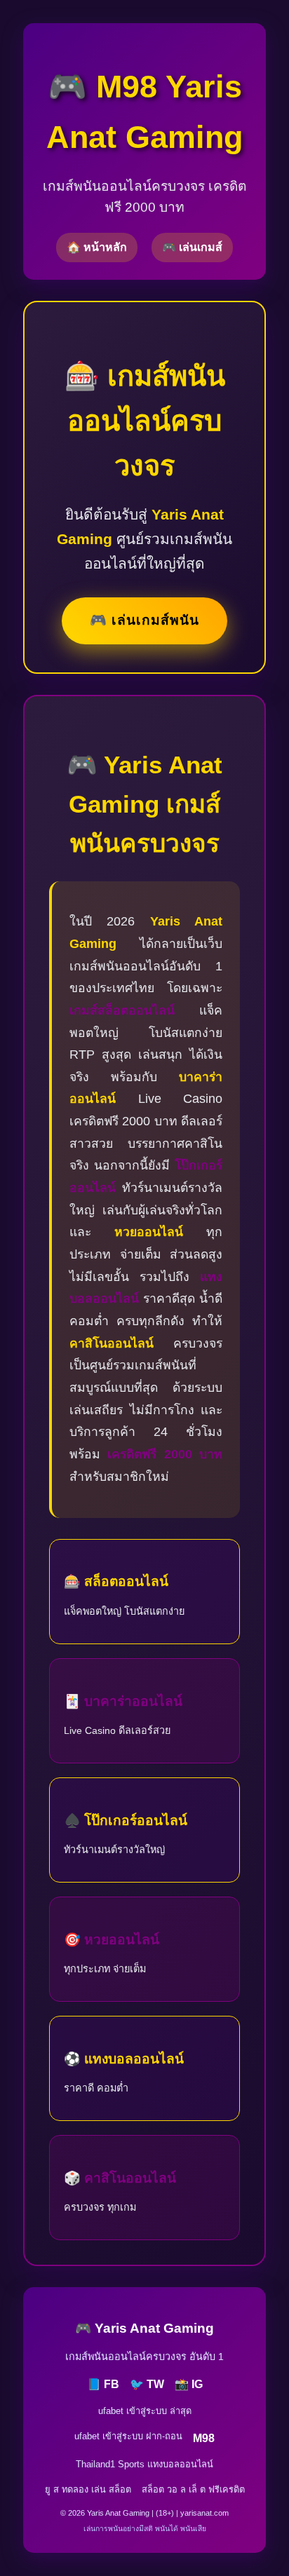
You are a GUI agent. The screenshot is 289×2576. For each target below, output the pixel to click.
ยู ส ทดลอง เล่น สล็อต (88, 2489)
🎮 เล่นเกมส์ (192, 247)
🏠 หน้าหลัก (97, 247)
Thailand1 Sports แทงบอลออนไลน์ (144, 2464)
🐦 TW (147, 2384)
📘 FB (103, 2384)
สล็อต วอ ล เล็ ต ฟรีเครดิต (193, 2489)
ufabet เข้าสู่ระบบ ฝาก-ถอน (128, 2436)
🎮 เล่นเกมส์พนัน (144, 620)
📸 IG (189, 2384)
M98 (204, 2438)
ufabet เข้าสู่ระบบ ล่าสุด (145, 2411)
